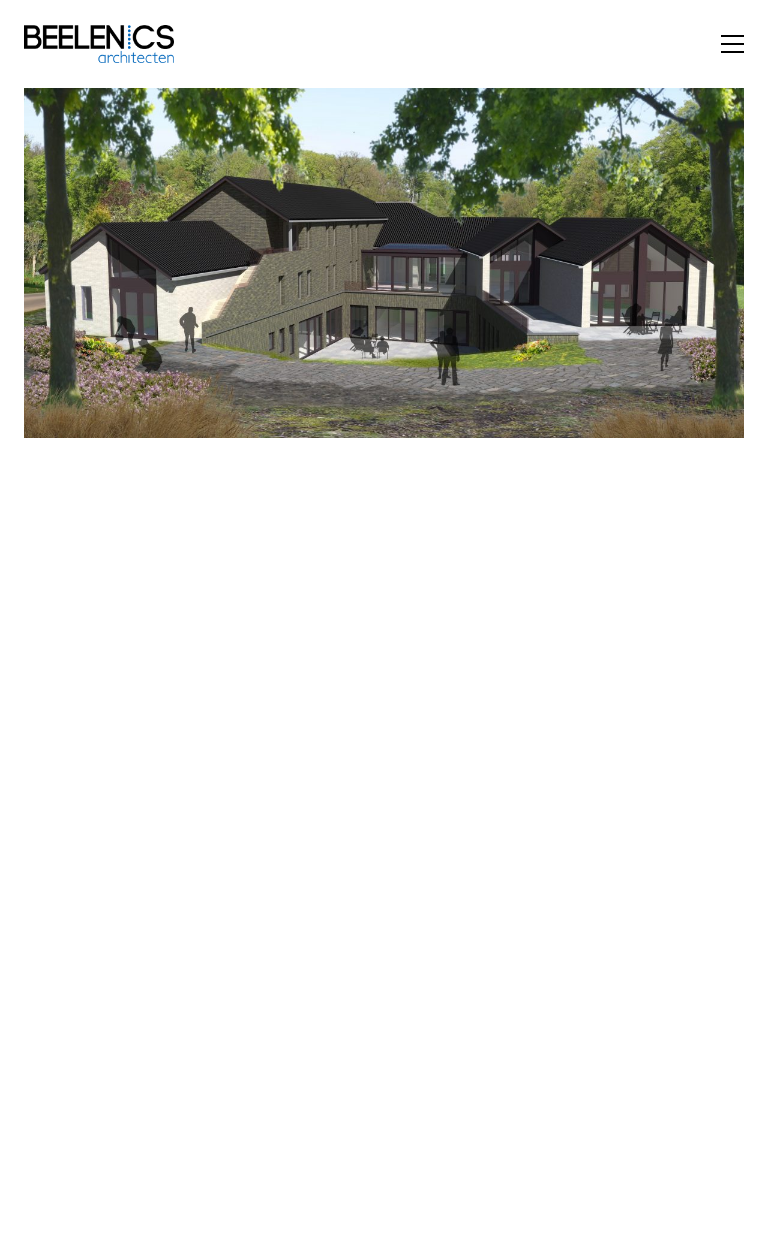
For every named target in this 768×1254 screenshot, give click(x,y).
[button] (732, 44)
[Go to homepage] (99, 44)
